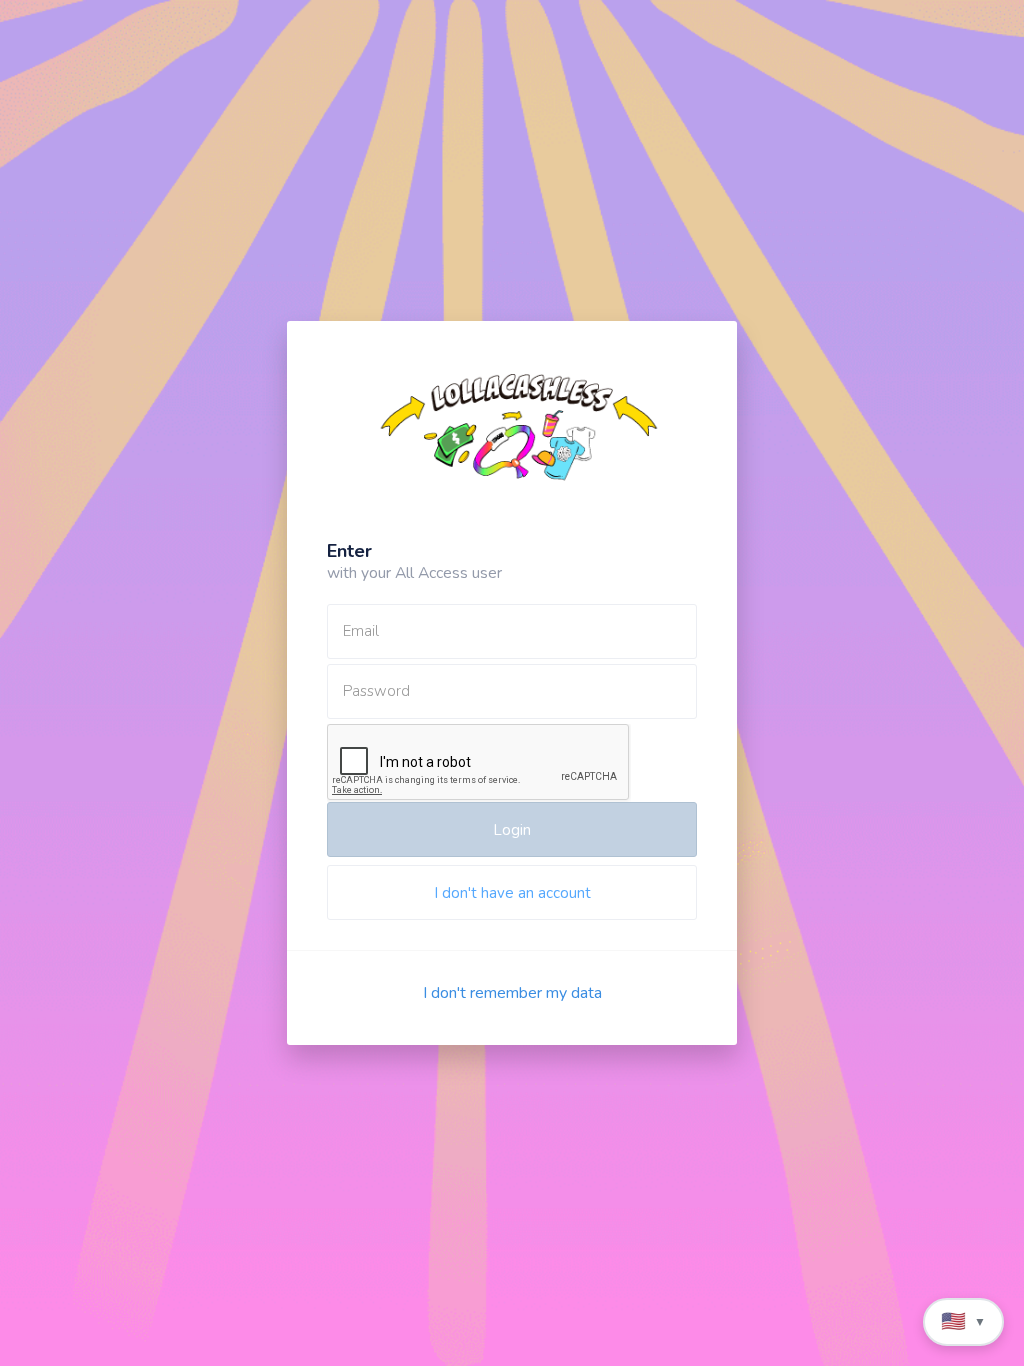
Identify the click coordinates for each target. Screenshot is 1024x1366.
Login (512, 830)
